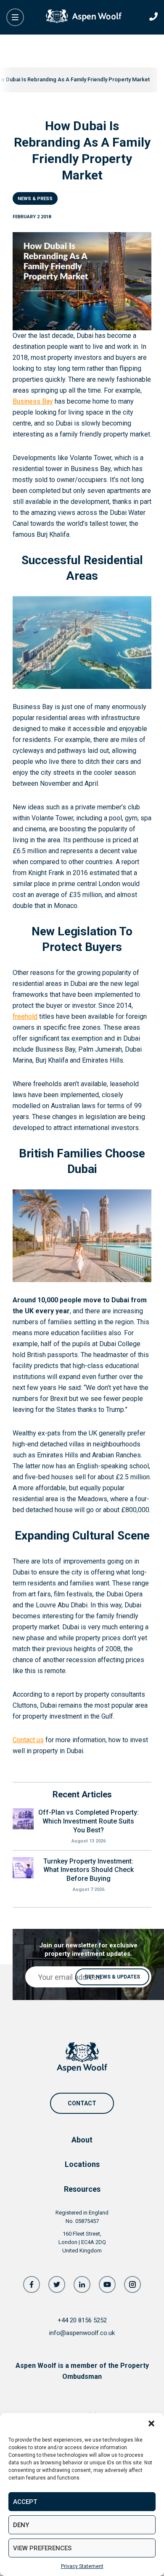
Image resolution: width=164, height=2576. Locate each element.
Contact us (28, 1740)
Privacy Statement (82, 2566)
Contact (82, 2103)
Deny (21, 2525)
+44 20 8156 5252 (82, 2320)
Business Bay (33, 401)
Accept (25, 2502)
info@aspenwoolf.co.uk (82, 2333)
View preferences (42, 2548)
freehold (25, 1016)
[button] (151, 2423)
